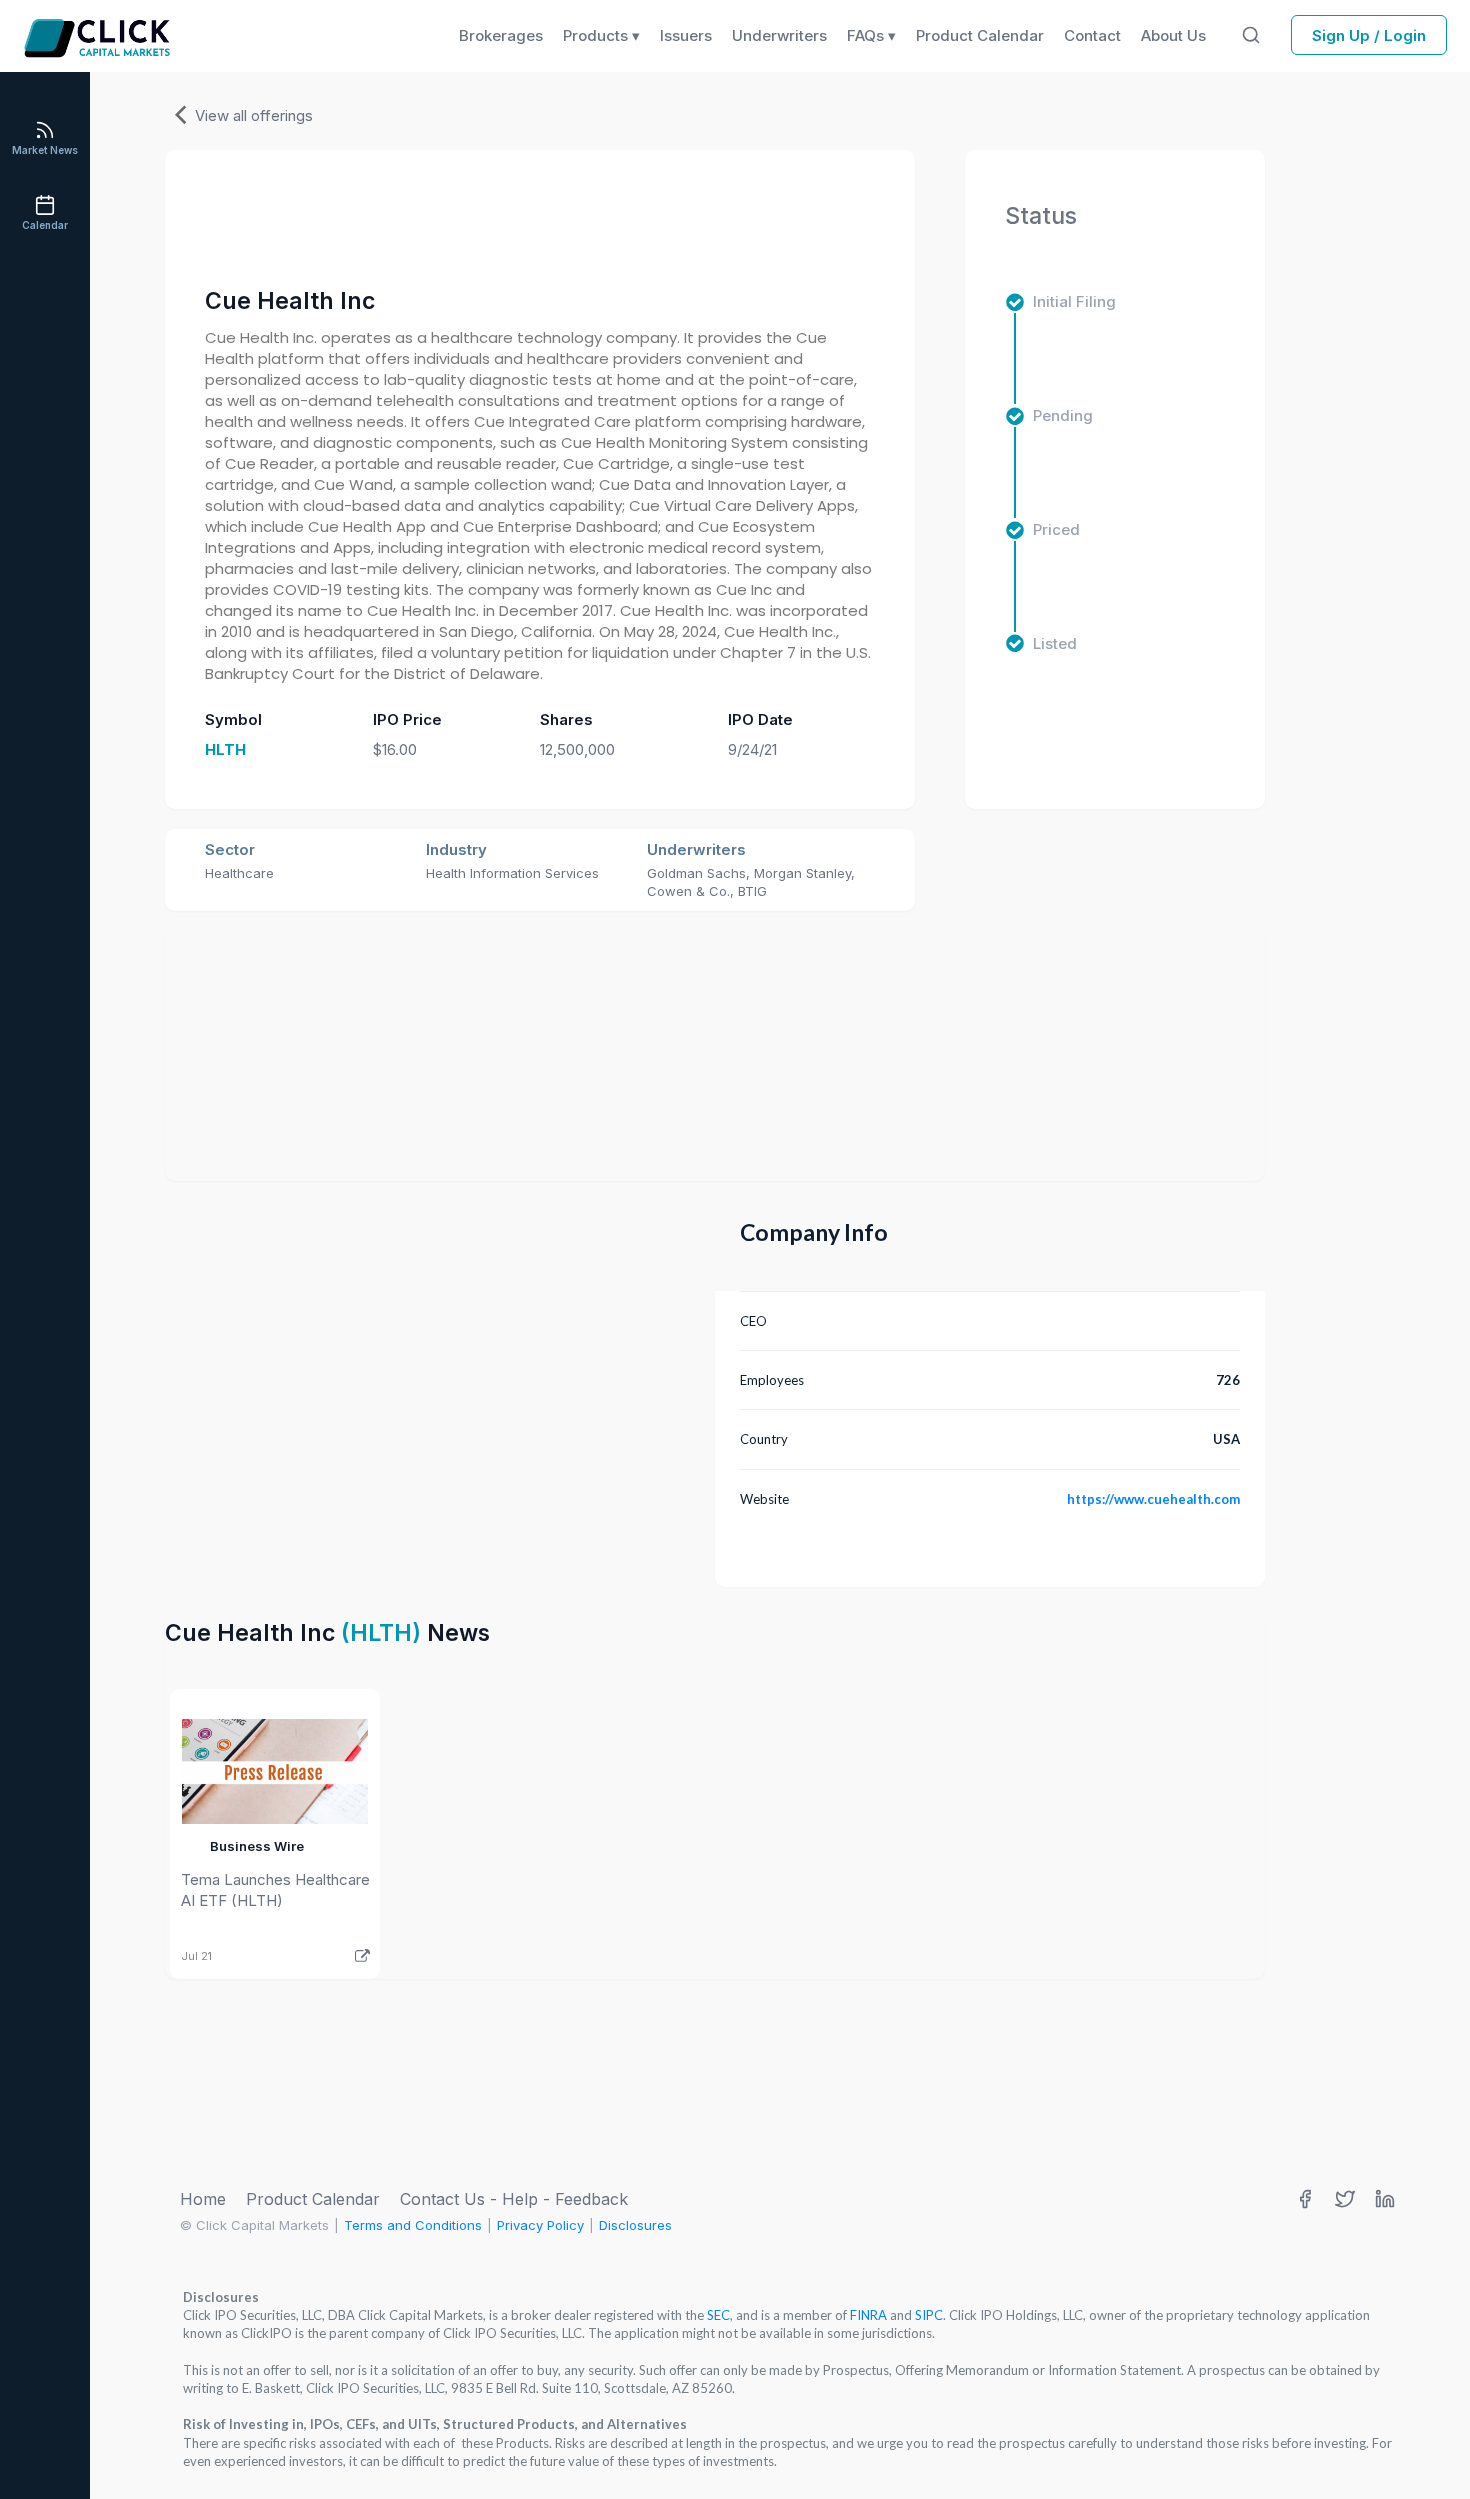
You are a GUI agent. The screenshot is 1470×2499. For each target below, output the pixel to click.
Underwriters (779, 35)
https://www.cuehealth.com (1153, 1499)
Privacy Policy (540, 2225)
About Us (1173, 35)
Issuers (686, 35)
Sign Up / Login (1369, 35)
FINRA (868, 2315)
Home (203, 2199)
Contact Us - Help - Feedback (514, 2199)
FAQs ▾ (871, 35)
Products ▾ (601, 35)
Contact (1092, 35)
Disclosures (635, 2225)
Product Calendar (313, 2199)
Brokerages (501, 35)
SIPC (929, 2315)
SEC (718, 2315)
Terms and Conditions (413, 2225)
